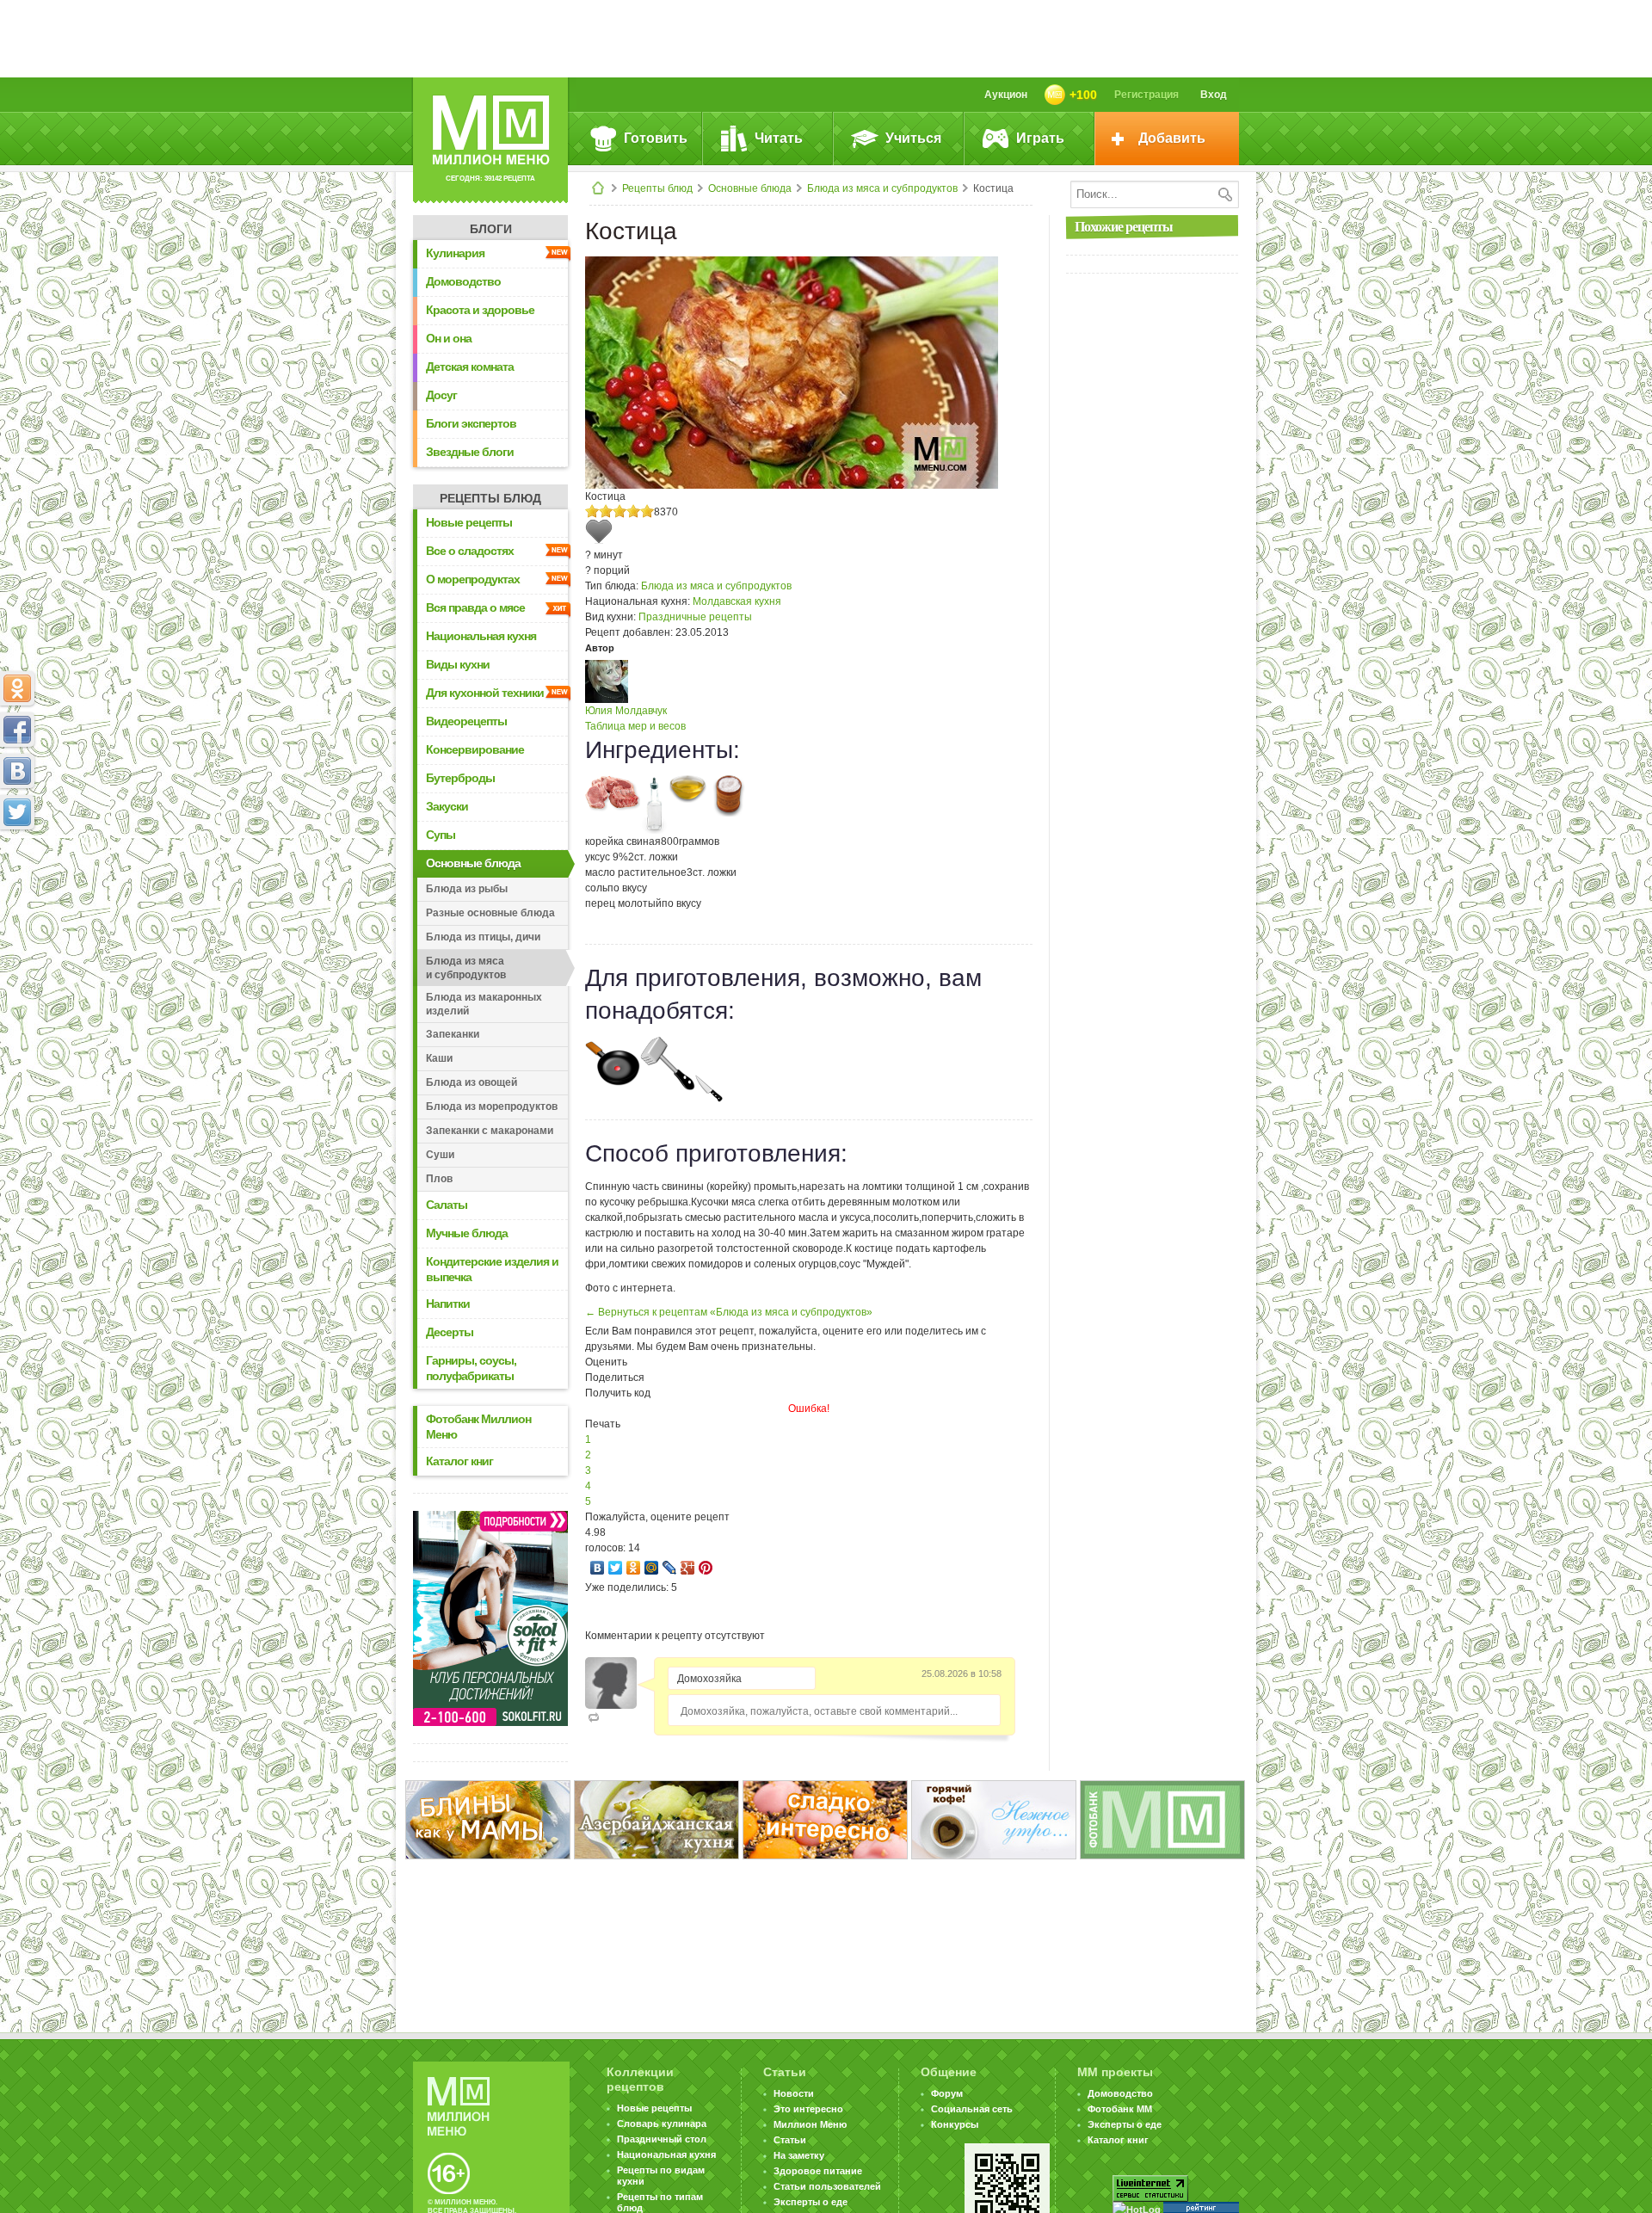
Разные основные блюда (490, 913)
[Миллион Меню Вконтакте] (17, 771)
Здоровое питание (818, 2171)
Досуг (441, 395)
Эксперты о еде (811, 2202)
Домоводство (463, 281)
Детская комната (470, 367)
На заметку (799, 2155)
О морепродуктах (473, 579)
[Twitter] (616, 1568)
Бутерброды (460, 778)
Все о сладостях (470, 551)
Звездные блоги (470, 452)
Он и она (449, 338)
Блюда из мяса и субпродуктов (882, 188)
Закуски (447, 806)
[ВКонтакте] (598, 1568)
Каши (439, 1058)
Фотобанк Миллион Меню (478, 1427)
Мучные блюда (467, 1233)
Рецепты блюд (657, 188)
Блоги (491, 229)
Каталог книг (459, 1461)
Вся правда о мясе (475, 607)
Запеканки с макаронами (490, 1131)
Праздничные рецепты (695, 617)
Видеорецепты (466, 721)
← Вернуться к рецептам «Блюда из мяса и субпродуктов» (729, 1312)
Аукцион (1006, 95)
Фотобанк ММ (1120, 2109)
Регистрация (1147, 95)
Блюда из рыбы (467, 889)
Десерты (450, 1332)
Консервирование (475, 749)
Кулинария (455, 253)
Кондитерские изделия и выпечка (492, 1269)
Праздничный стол (662, 2139)
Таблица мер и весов (635, 726)
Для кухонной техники (485, 693)
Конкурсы (955, 2124)
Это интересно (808, 2109)
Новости (794, 2093)
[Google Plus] (688, 1568)
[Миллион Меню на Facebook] (17, 730)
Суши (440, 1155)
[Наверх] (17, 888)
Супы (441, 835)
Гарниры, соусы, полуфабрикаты (471, 1368)
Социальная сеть (972, 2109)
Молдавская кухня (737, 601)
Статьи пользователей (827, 2186)
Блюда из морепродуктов (492, 1106)
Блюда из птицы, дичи (483, 937)
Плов (439, 1179)
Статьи (790, 2140)
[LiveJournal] (670, 1568)
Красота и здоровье (480, 310)
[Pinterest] (706, 1568)
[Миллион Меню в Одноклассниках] (17, 688)
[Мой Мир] (652, 1568)
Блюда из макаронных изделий (484, 1004)
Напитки (448, 1304)
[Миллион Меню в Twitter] (17, 812)
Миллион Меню (810, 2124)
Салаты (447, 1205)
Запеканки (453, 1034)
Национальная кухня (481, 636)
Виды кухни (458, 664)
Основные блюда (750, 188)
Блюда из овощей (472, 1082)
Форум (947, 2093)
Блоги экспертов (471, 423)
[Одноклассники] (634, 1568)
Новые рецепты (469, 522)
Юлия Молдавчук (626, 711)
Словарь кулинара (662, 2124)
